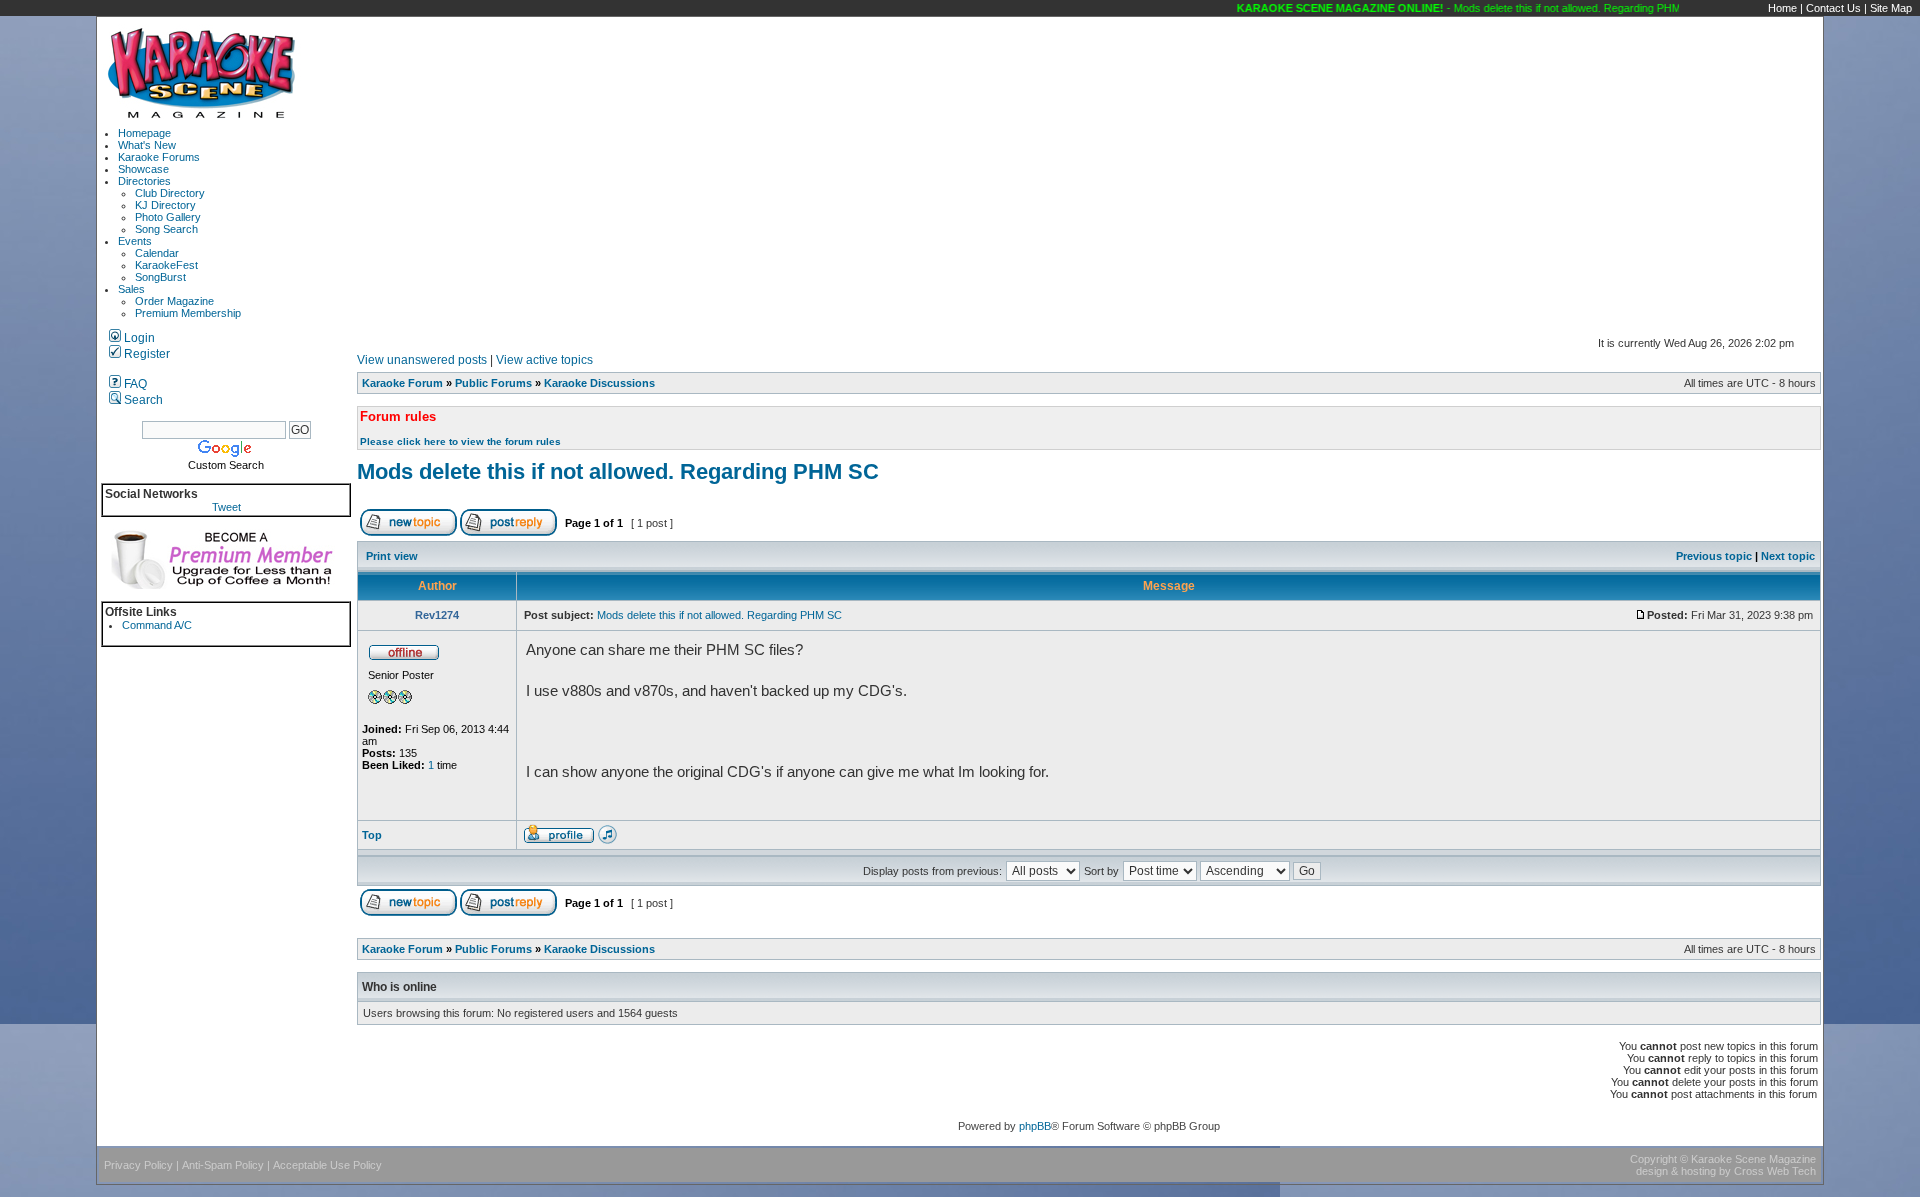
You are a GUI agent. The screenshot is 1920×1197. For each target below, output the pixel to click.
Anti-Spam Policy (223, 1165)
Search (142, 400)
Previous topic (1714, 556)
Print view (392, 556)
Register (145, 354)
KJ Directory (165, 205)
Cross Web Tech (1775, 1171)
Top (372, 835)
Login (138, 338)
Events (135, 241)
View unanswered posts (422, 360)
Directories (144, 181)
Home (1782, 8)
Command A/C (157, 625)
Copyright (1653, 1159)
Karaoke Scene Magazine (1753, 1159)
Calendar (157, 253)
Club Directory (170, 193)
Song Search (166, 229)
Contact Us (1833, 8)
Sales (131, 289)
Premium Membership (188, 313)
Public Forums (493, 383)
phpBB (1035, 1126)
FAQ (134, 384)
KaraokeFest (166, 265)
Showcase (143, 169)
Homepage (144, 133)
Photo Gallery (168, 217)
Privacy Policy (138, 1165)
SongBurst (160, 277)
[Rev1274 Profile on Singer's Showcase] (607, 840)
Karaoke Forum (402, 383)
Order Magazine (174, 301)
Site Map (1891, 8)
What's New (147, 145)
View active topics (544, 360)
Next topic (1788, 556)
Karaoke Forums (159, 157)
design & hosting (1676, 1171)
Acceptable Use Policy (327, 1165)
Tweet (226, 507)
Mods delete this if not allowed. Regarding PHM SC (618, 471)
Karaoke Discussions (599, 383)
